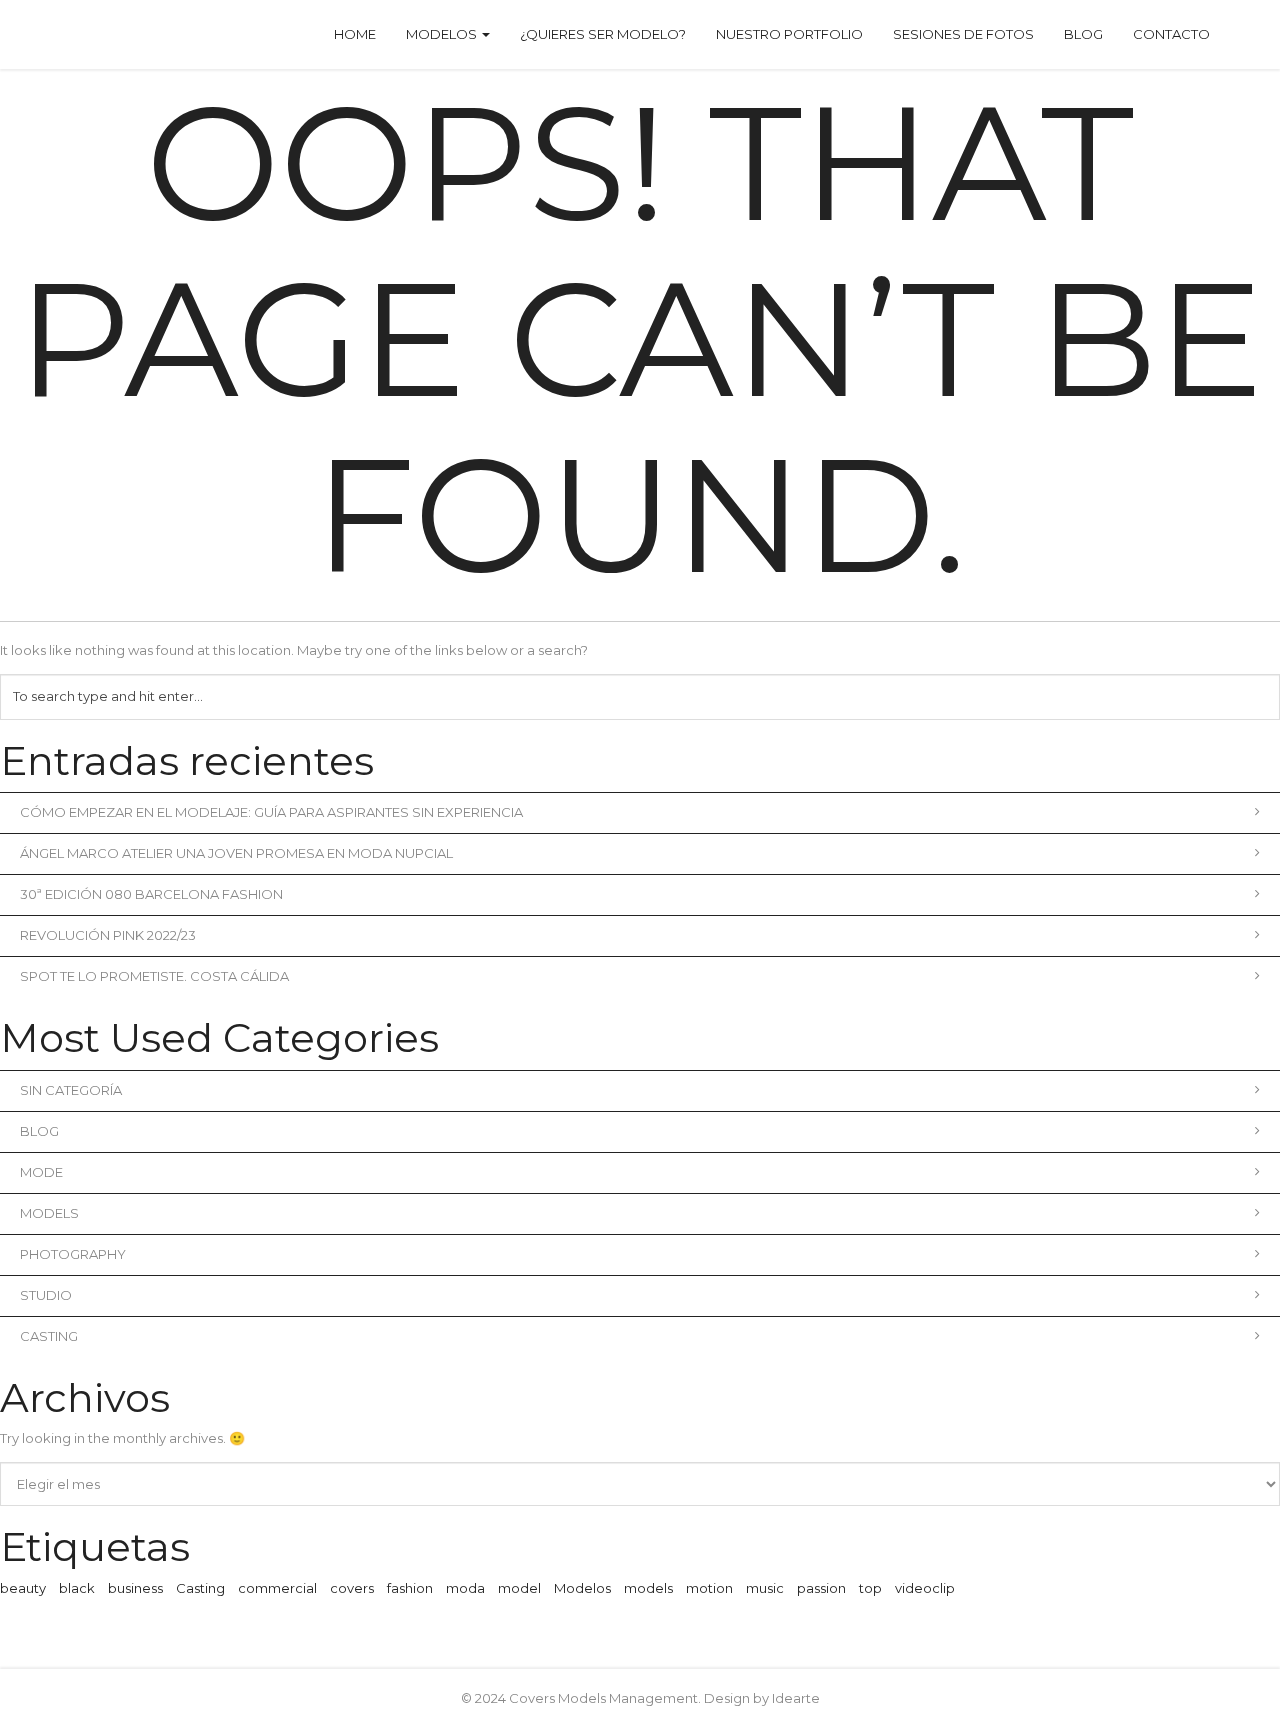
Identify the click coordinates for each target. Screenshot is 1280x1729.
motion (709, 1588)
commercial (277, 1588)
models (648, 1588)
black (77, 1588)
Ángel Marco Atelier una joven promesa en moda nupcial (236, 853)
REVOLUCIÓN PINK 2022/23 (108, 935)
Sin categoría (71, 1090)
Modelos (443, 34)
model (519, 1588)
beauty (23, 1588)
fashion (410, 1588)
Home (355, 34)
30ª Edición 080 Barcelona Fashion (151, 894)
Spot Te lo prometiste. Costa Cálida (154, 976)
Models (49, 1213)
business (135, 1588)
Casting (49, 1336)
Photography (73, 1254)
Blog (1083, 34)
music (765, 1588)
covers (352, 1588)
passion (821, 1588)
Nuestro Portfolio (789, 34)
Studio (46, 1295)
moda (465, 1588)
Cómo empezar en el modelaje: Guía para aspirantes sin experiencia (271, 812)
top (870, 1588)
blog (39, 1131)
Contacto (1171, 34)
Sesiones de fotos (963, 34)
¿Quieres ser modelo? (603, 34)
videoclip (925, 1588)
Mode (41, 1172)
